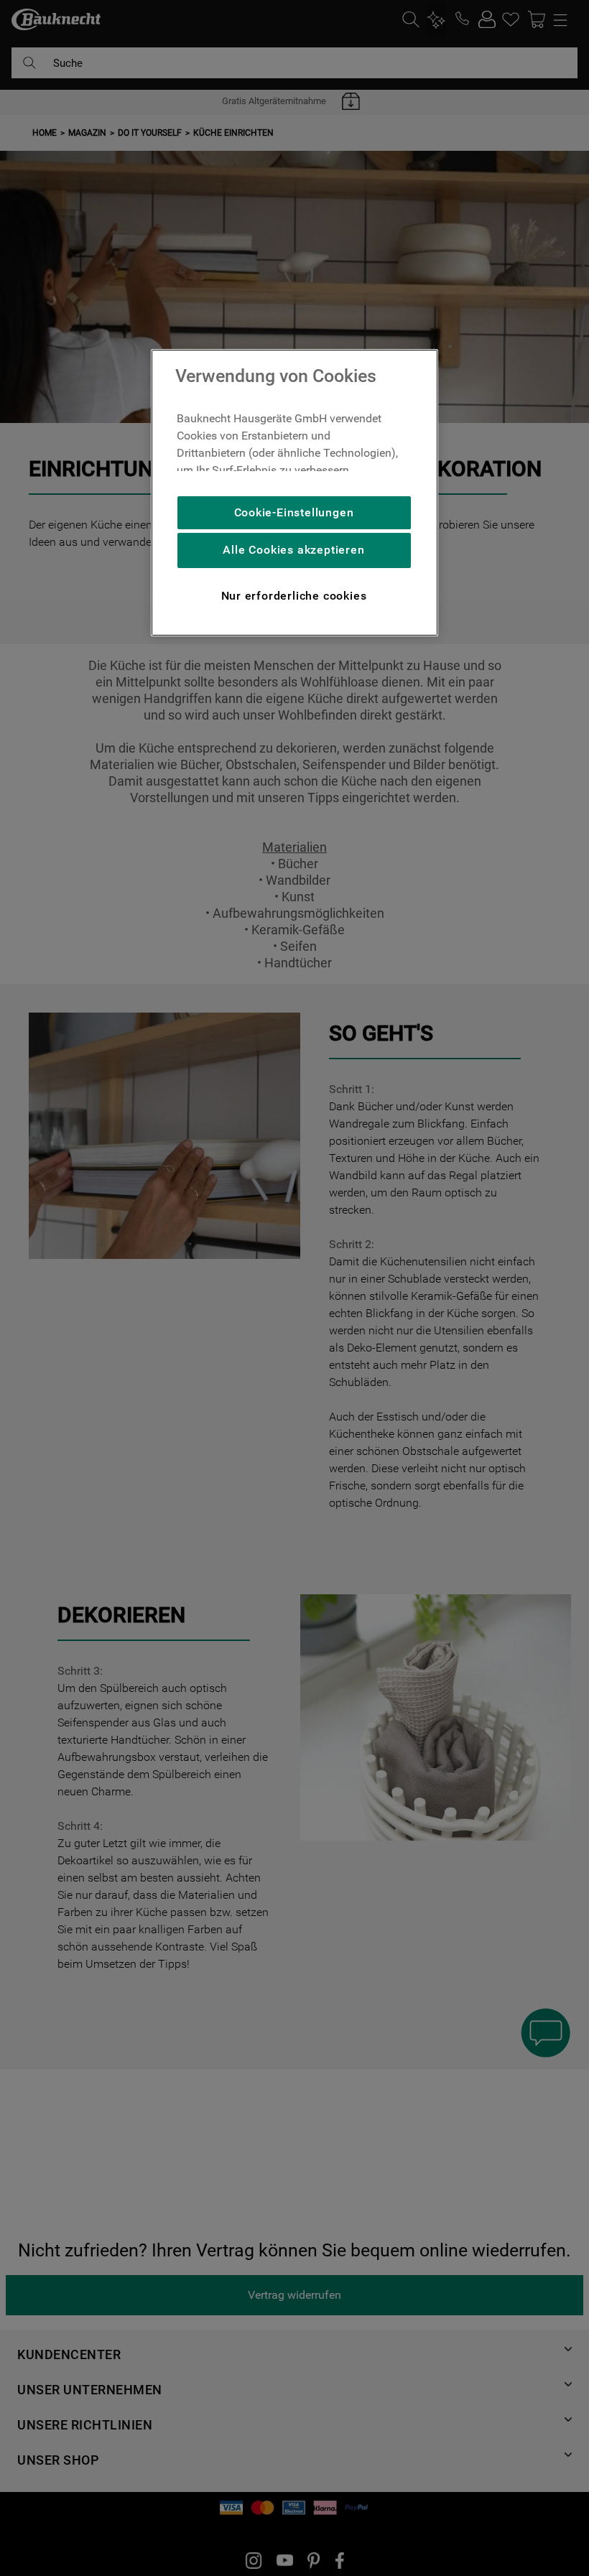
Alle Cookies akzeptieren (293, 550)
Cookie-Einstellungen (294, 512)
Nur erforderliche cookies (294, 596)
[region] (294, 493)
